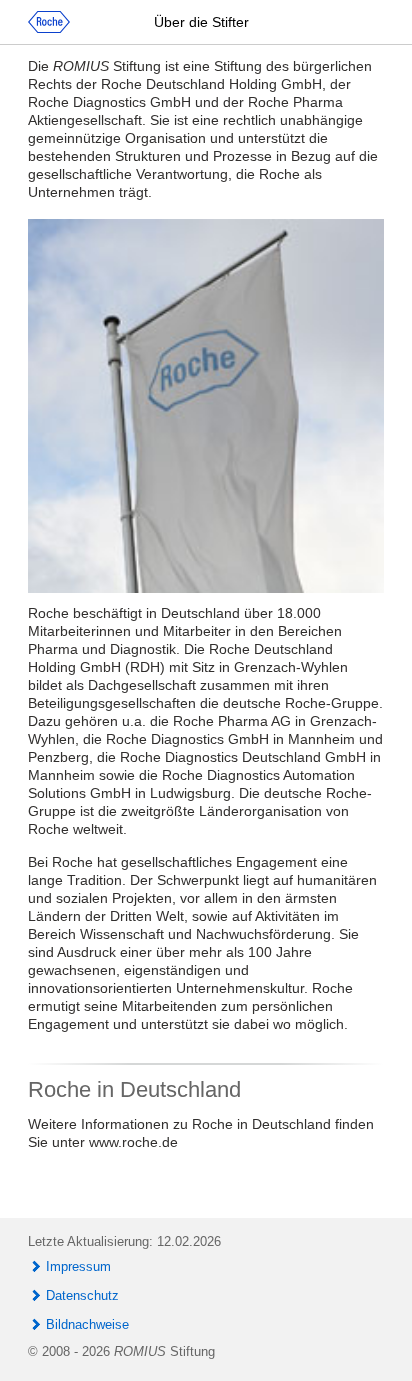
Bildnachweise (87, 1324)
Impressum (78, 1266)
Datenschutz (82, 1295)
